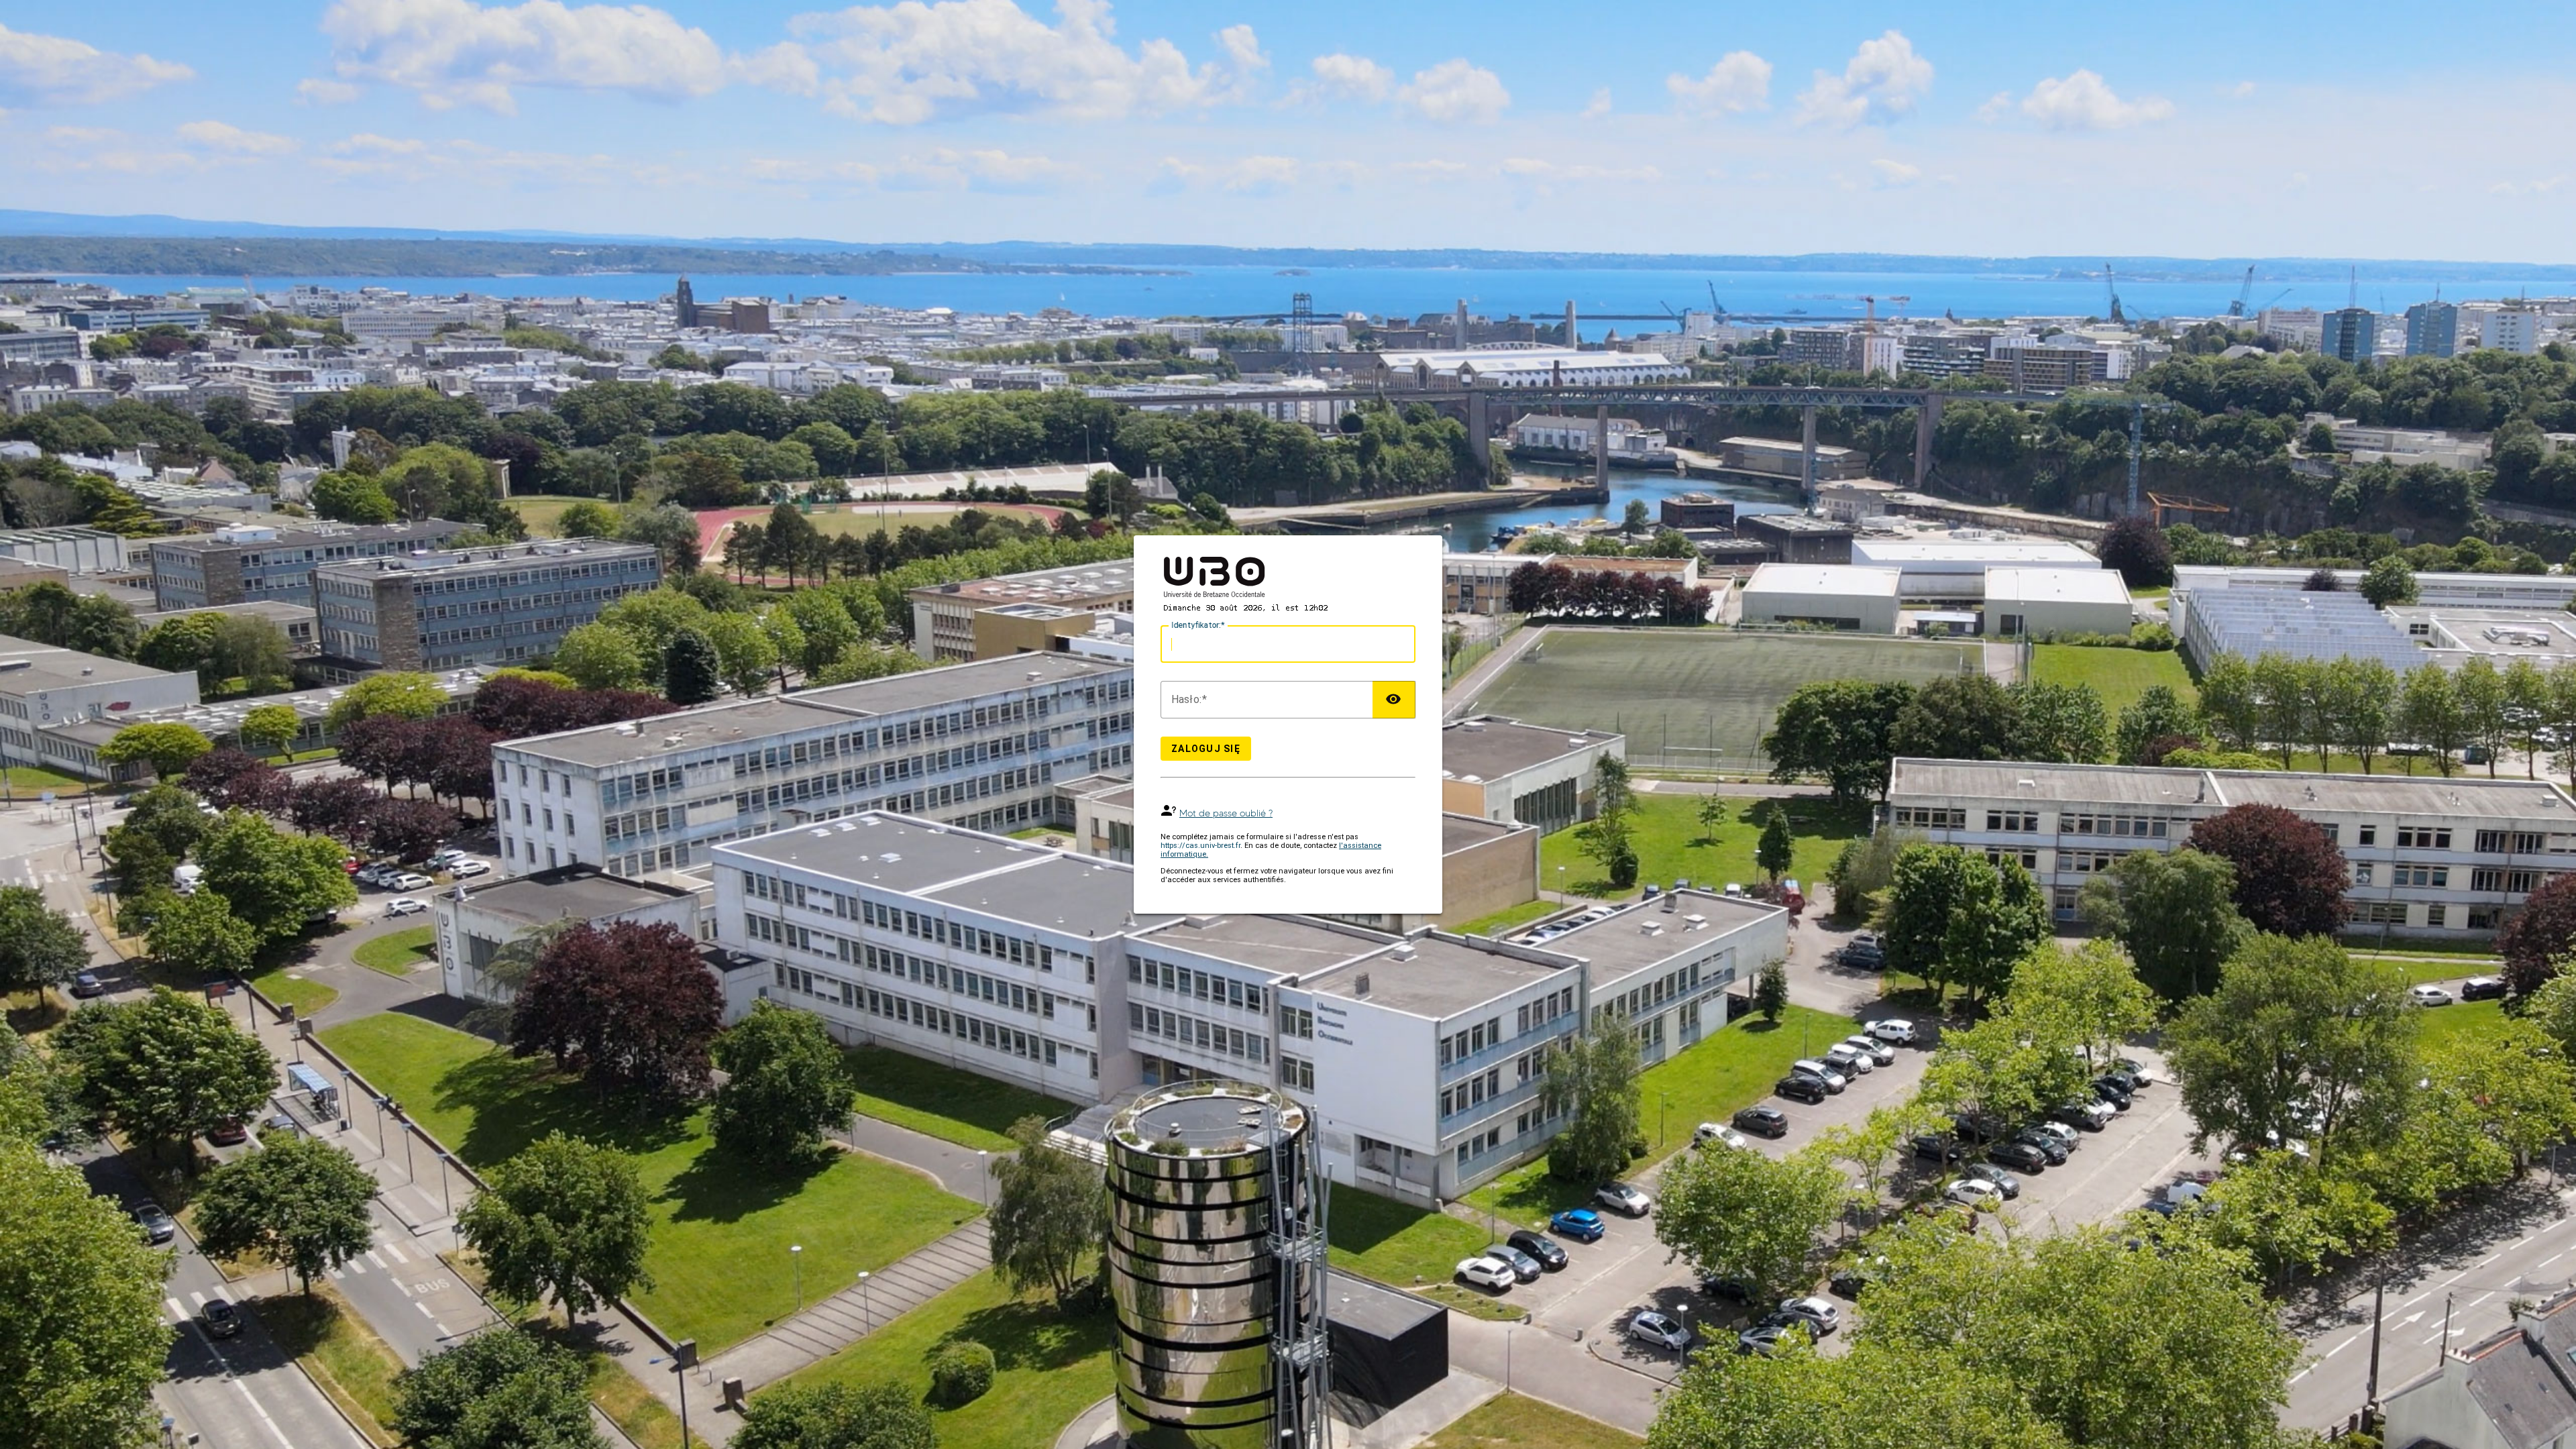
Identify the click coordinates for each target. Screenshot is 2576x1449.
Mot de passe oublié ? (1226, 813)
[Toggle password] (1394, 700)
